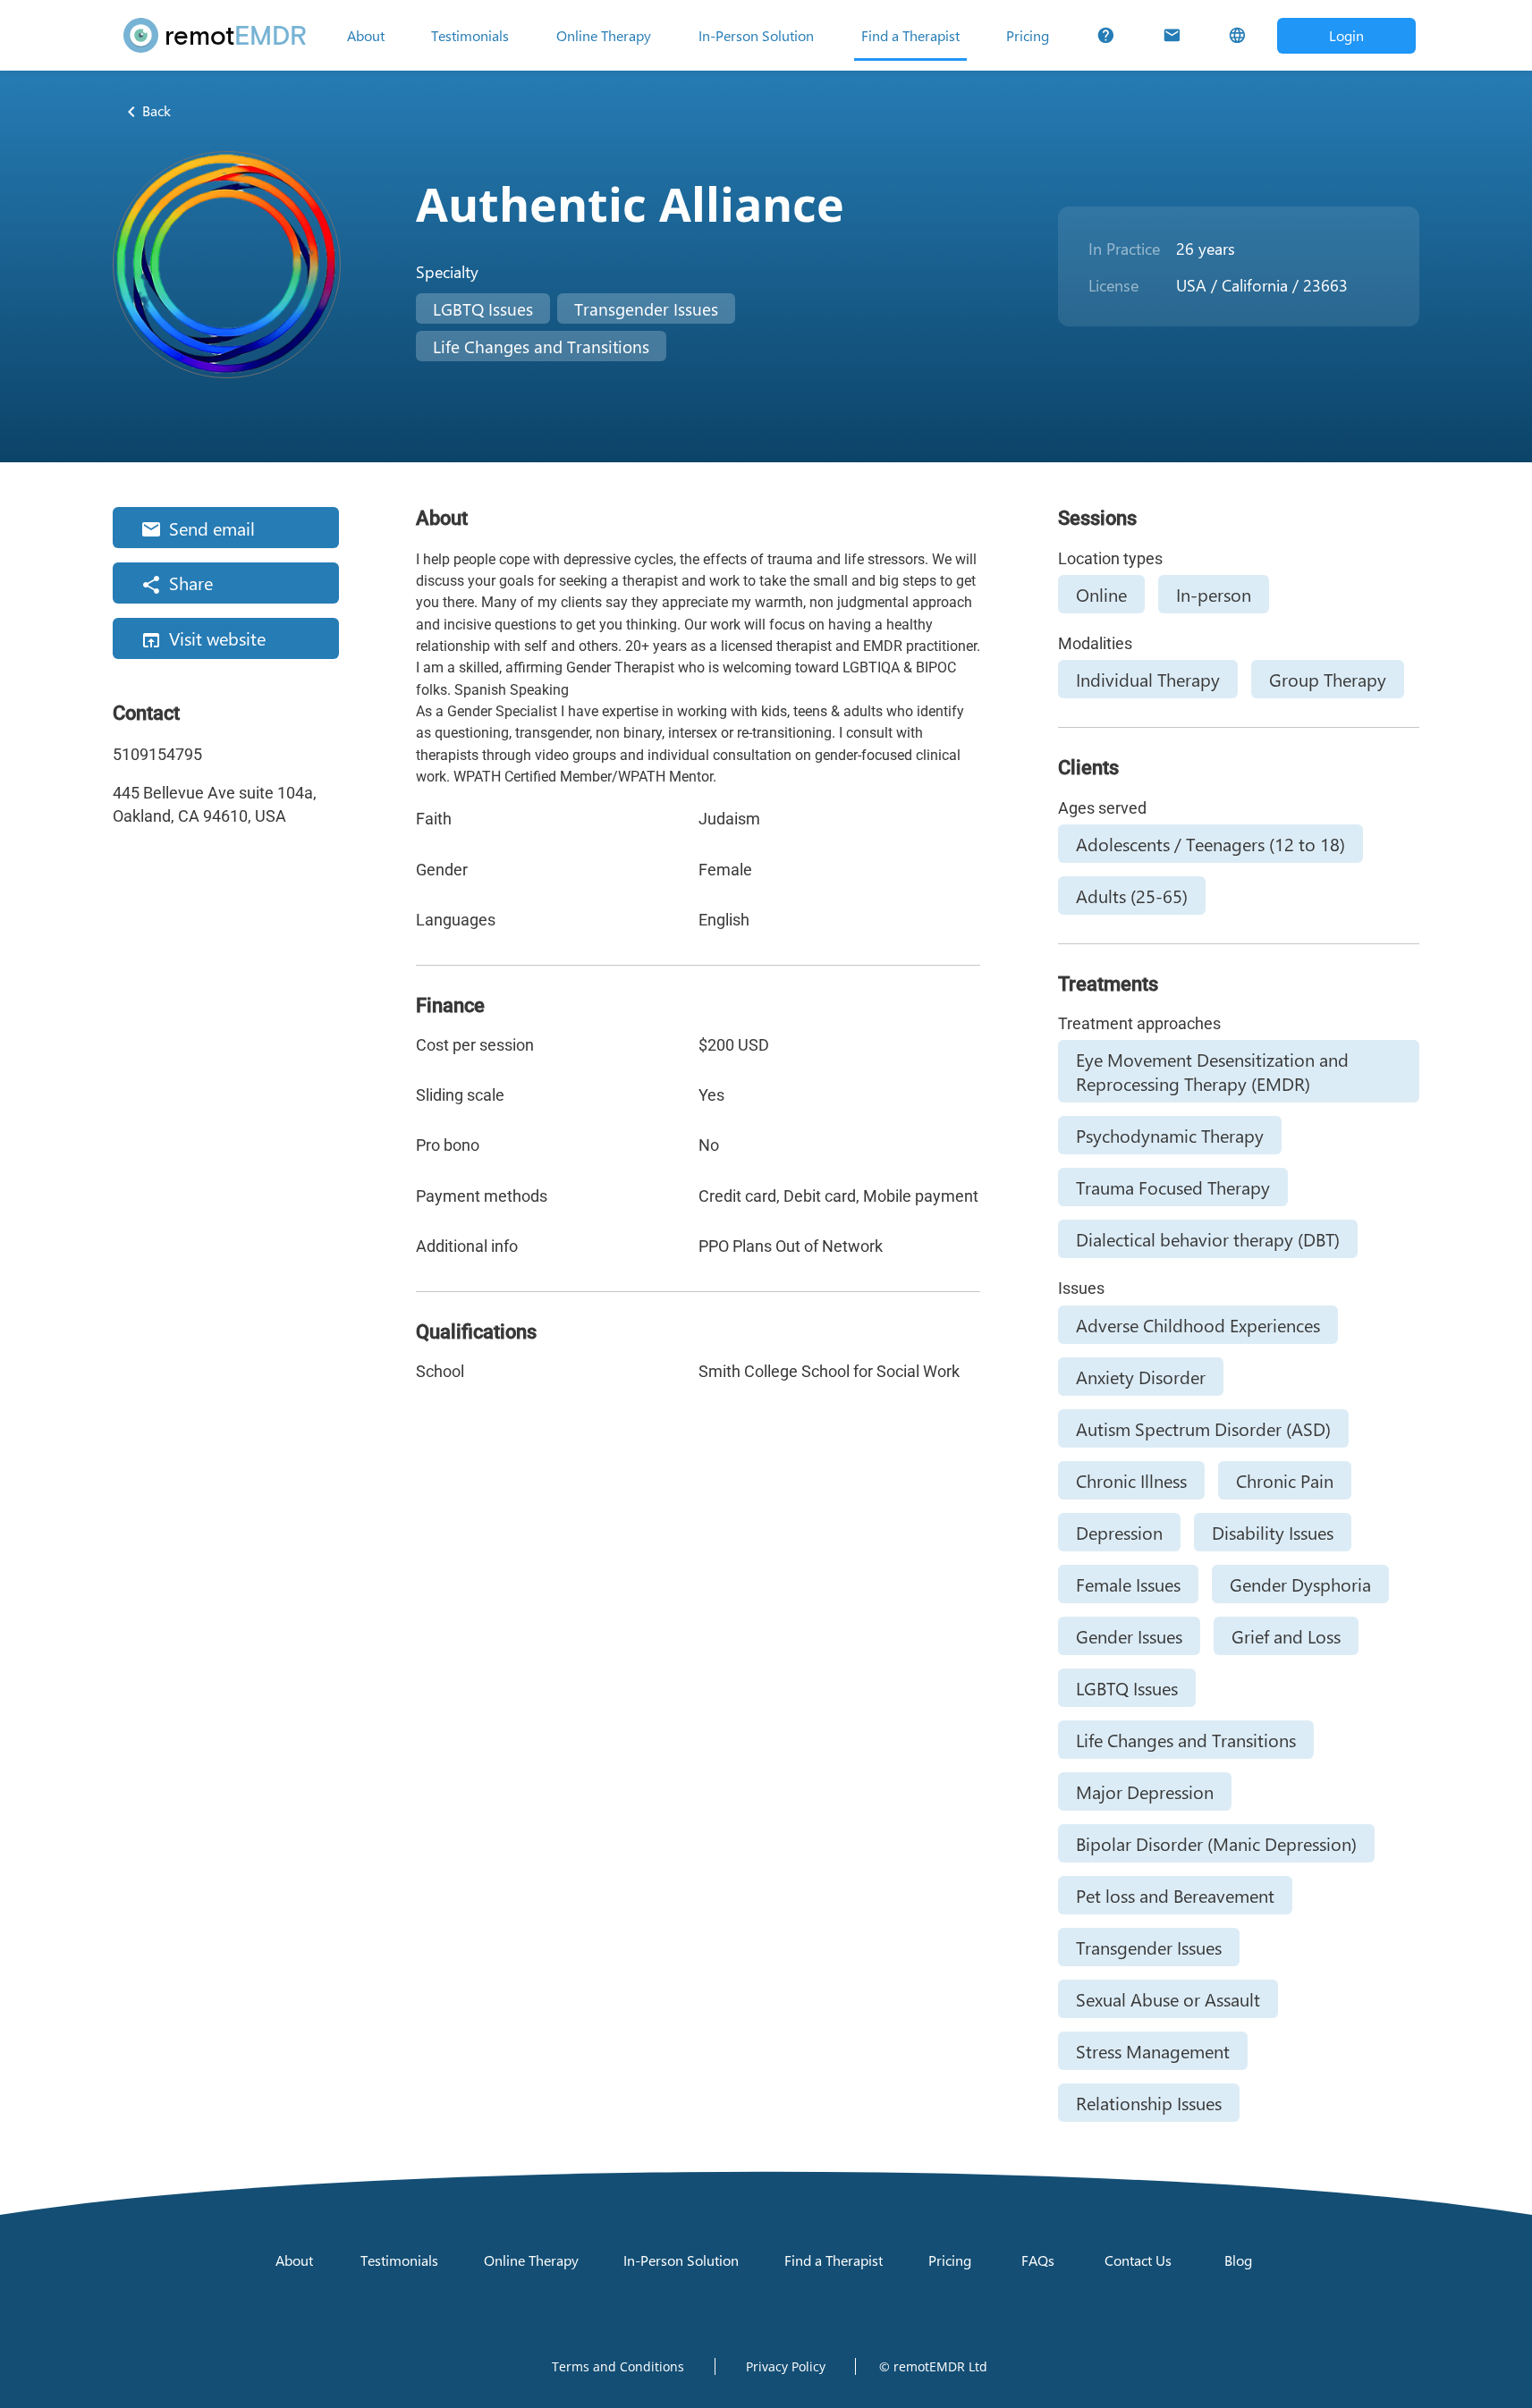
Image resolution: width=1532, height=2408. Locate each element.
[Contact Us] (1172, 36)
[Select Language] (1237, 36)
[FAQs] (1106, 36)
